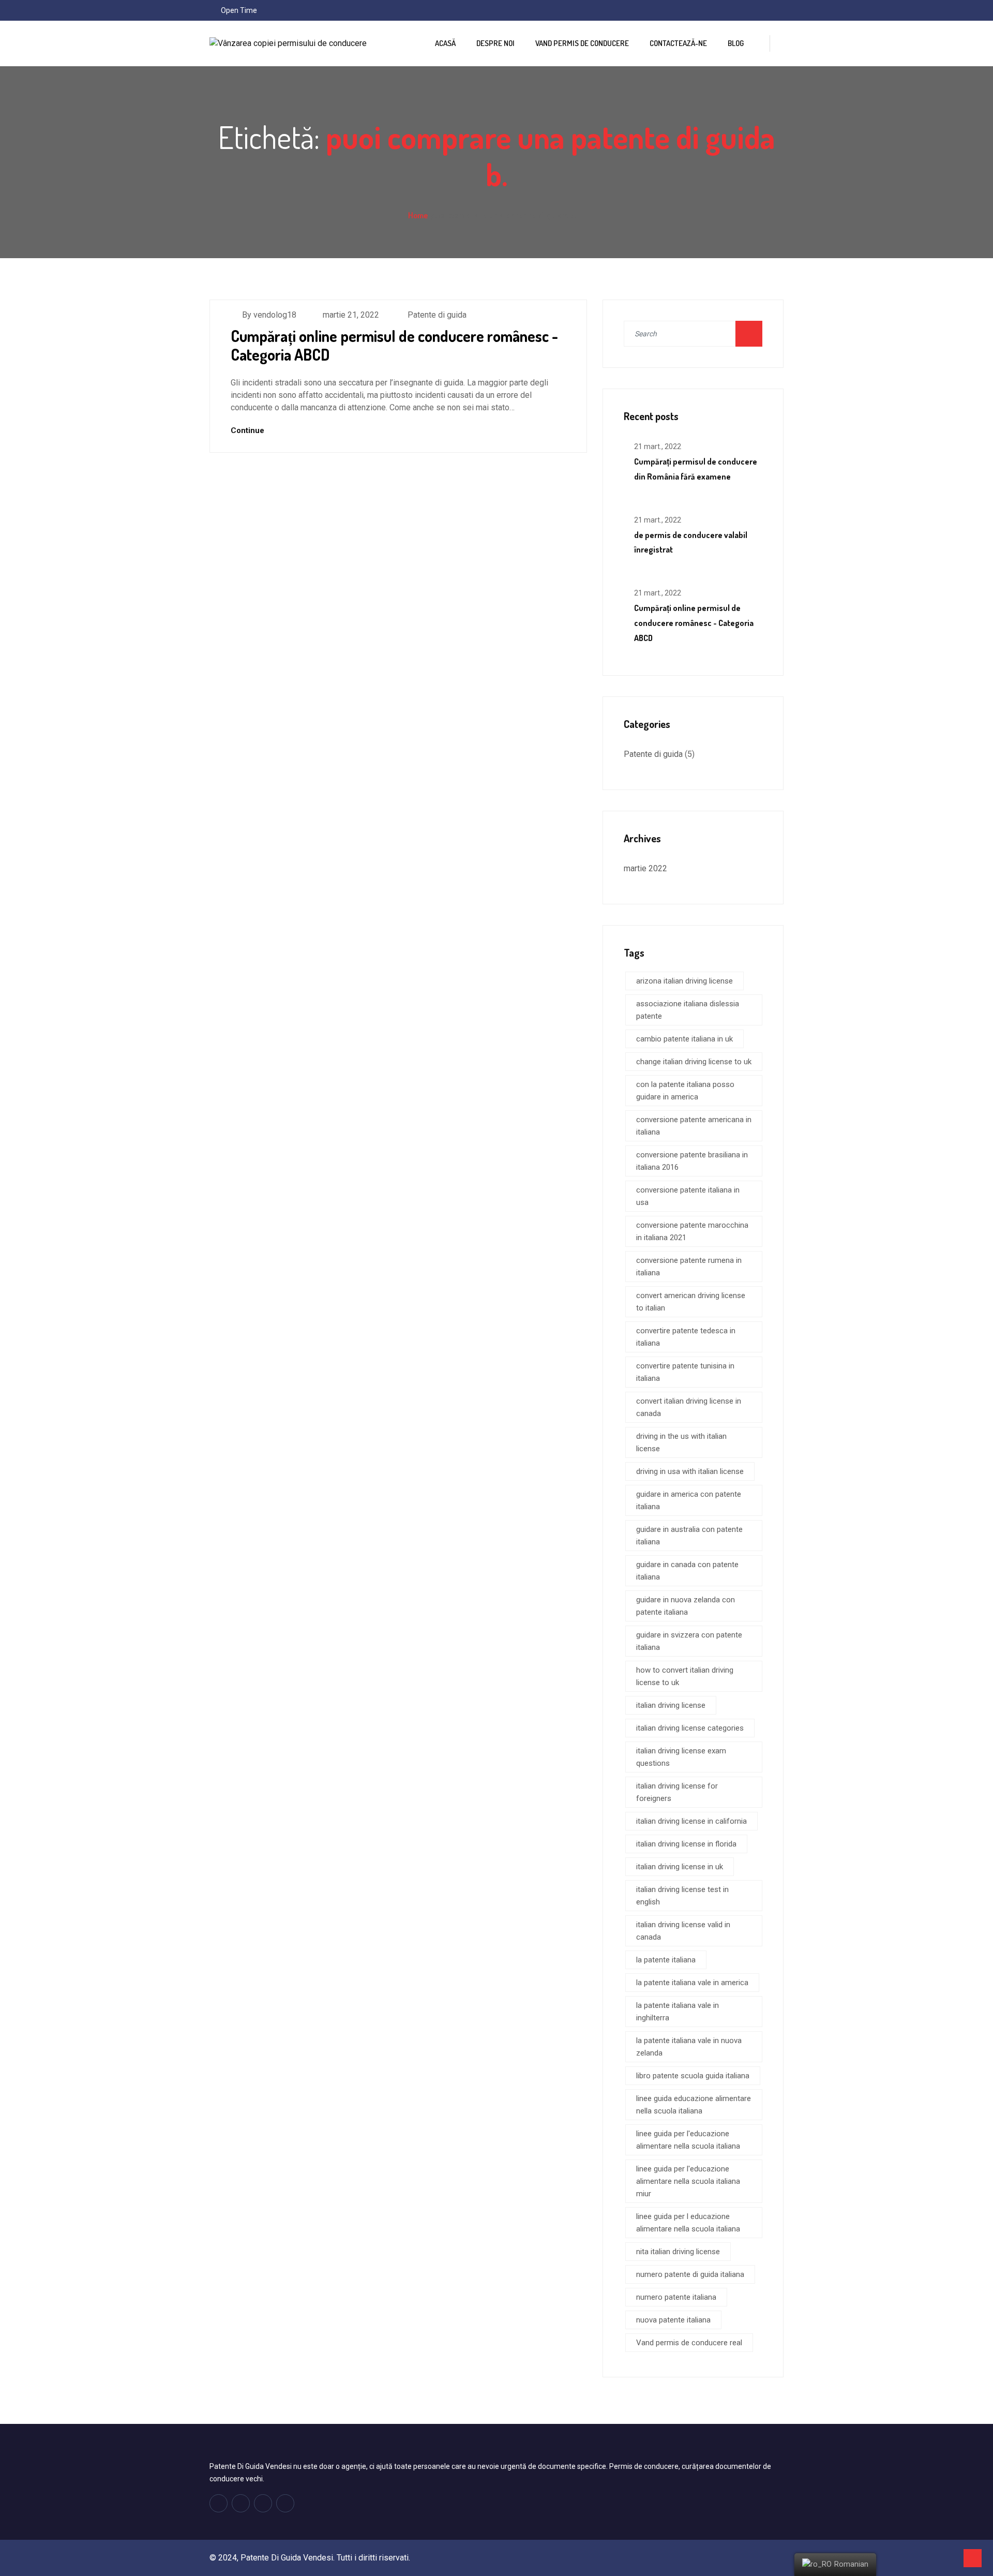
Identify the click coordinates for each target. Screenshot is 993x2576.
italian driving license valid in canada (683, 1931)
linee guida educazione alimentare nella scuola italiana (694, 2105)
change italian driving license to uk (694, 1062)
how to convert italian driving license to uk (685, 1676)
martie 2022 (645, 868)
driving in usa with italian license (690, 1471)
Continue (249, 430)
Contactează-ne (678, 43)
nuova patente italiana (673, 2320)
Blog (736, 43)
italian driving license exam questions (681, 1757)
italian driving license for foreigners (677, 1792)
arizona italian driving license (684, 981)
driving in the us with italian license (681, 1442)
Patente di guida (437, 315)
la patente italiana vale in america (692, 1983)
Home (418, 215)
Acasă (445, 43)
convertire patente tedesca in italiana (686, 1337)
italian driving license (671, 1705)
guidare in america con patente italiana (689, 1500)
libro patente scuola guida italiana (693, 2076)
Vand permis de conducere (582, 43)
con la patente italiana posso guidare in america (685, 1091)
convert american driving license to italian (691, 1302)
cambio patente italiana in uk (684, 1039)
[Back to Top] (973, 2558)
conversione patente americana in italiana (694, 1126)
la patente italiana (666, 1960)
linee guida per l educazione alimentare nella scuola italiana (688, 2223)
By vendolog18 (269, 315)
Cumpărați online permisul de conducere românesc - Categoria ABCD (394, 345)
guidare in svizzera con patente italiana (689, 1641)
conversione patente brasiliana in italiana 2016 (692, 1161)
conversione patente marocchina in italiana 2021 (692, 1231)
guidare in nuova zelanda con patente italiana (686, 1606)
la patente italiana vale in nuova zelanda (689, 2047)
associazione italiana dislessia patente (688, 1010)
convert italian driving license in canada (689, 1407)
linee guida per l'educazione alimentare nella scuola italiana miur (688, 2181)
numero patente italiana (676, 2297)
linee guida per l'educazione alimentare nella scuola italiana (688, 2140)
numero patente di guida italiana (690, 2274)
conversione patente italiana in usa (688, 1196)
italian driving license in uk (680, 1867)
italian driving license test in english (682, 1896)
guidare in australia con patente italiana (689, 1536)
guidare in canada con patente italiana (687, 1571)
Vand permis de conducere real (689, 2343)
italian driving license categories (690, 1728)
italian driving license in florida (686, 1844)
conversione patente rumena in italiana (689, 1267)
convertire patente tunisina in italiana (685, 1372)
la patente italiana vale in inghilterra (678, 2012)
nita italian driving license (678, 2252)
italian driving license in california (691, 1821)
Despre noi (495, 43)
